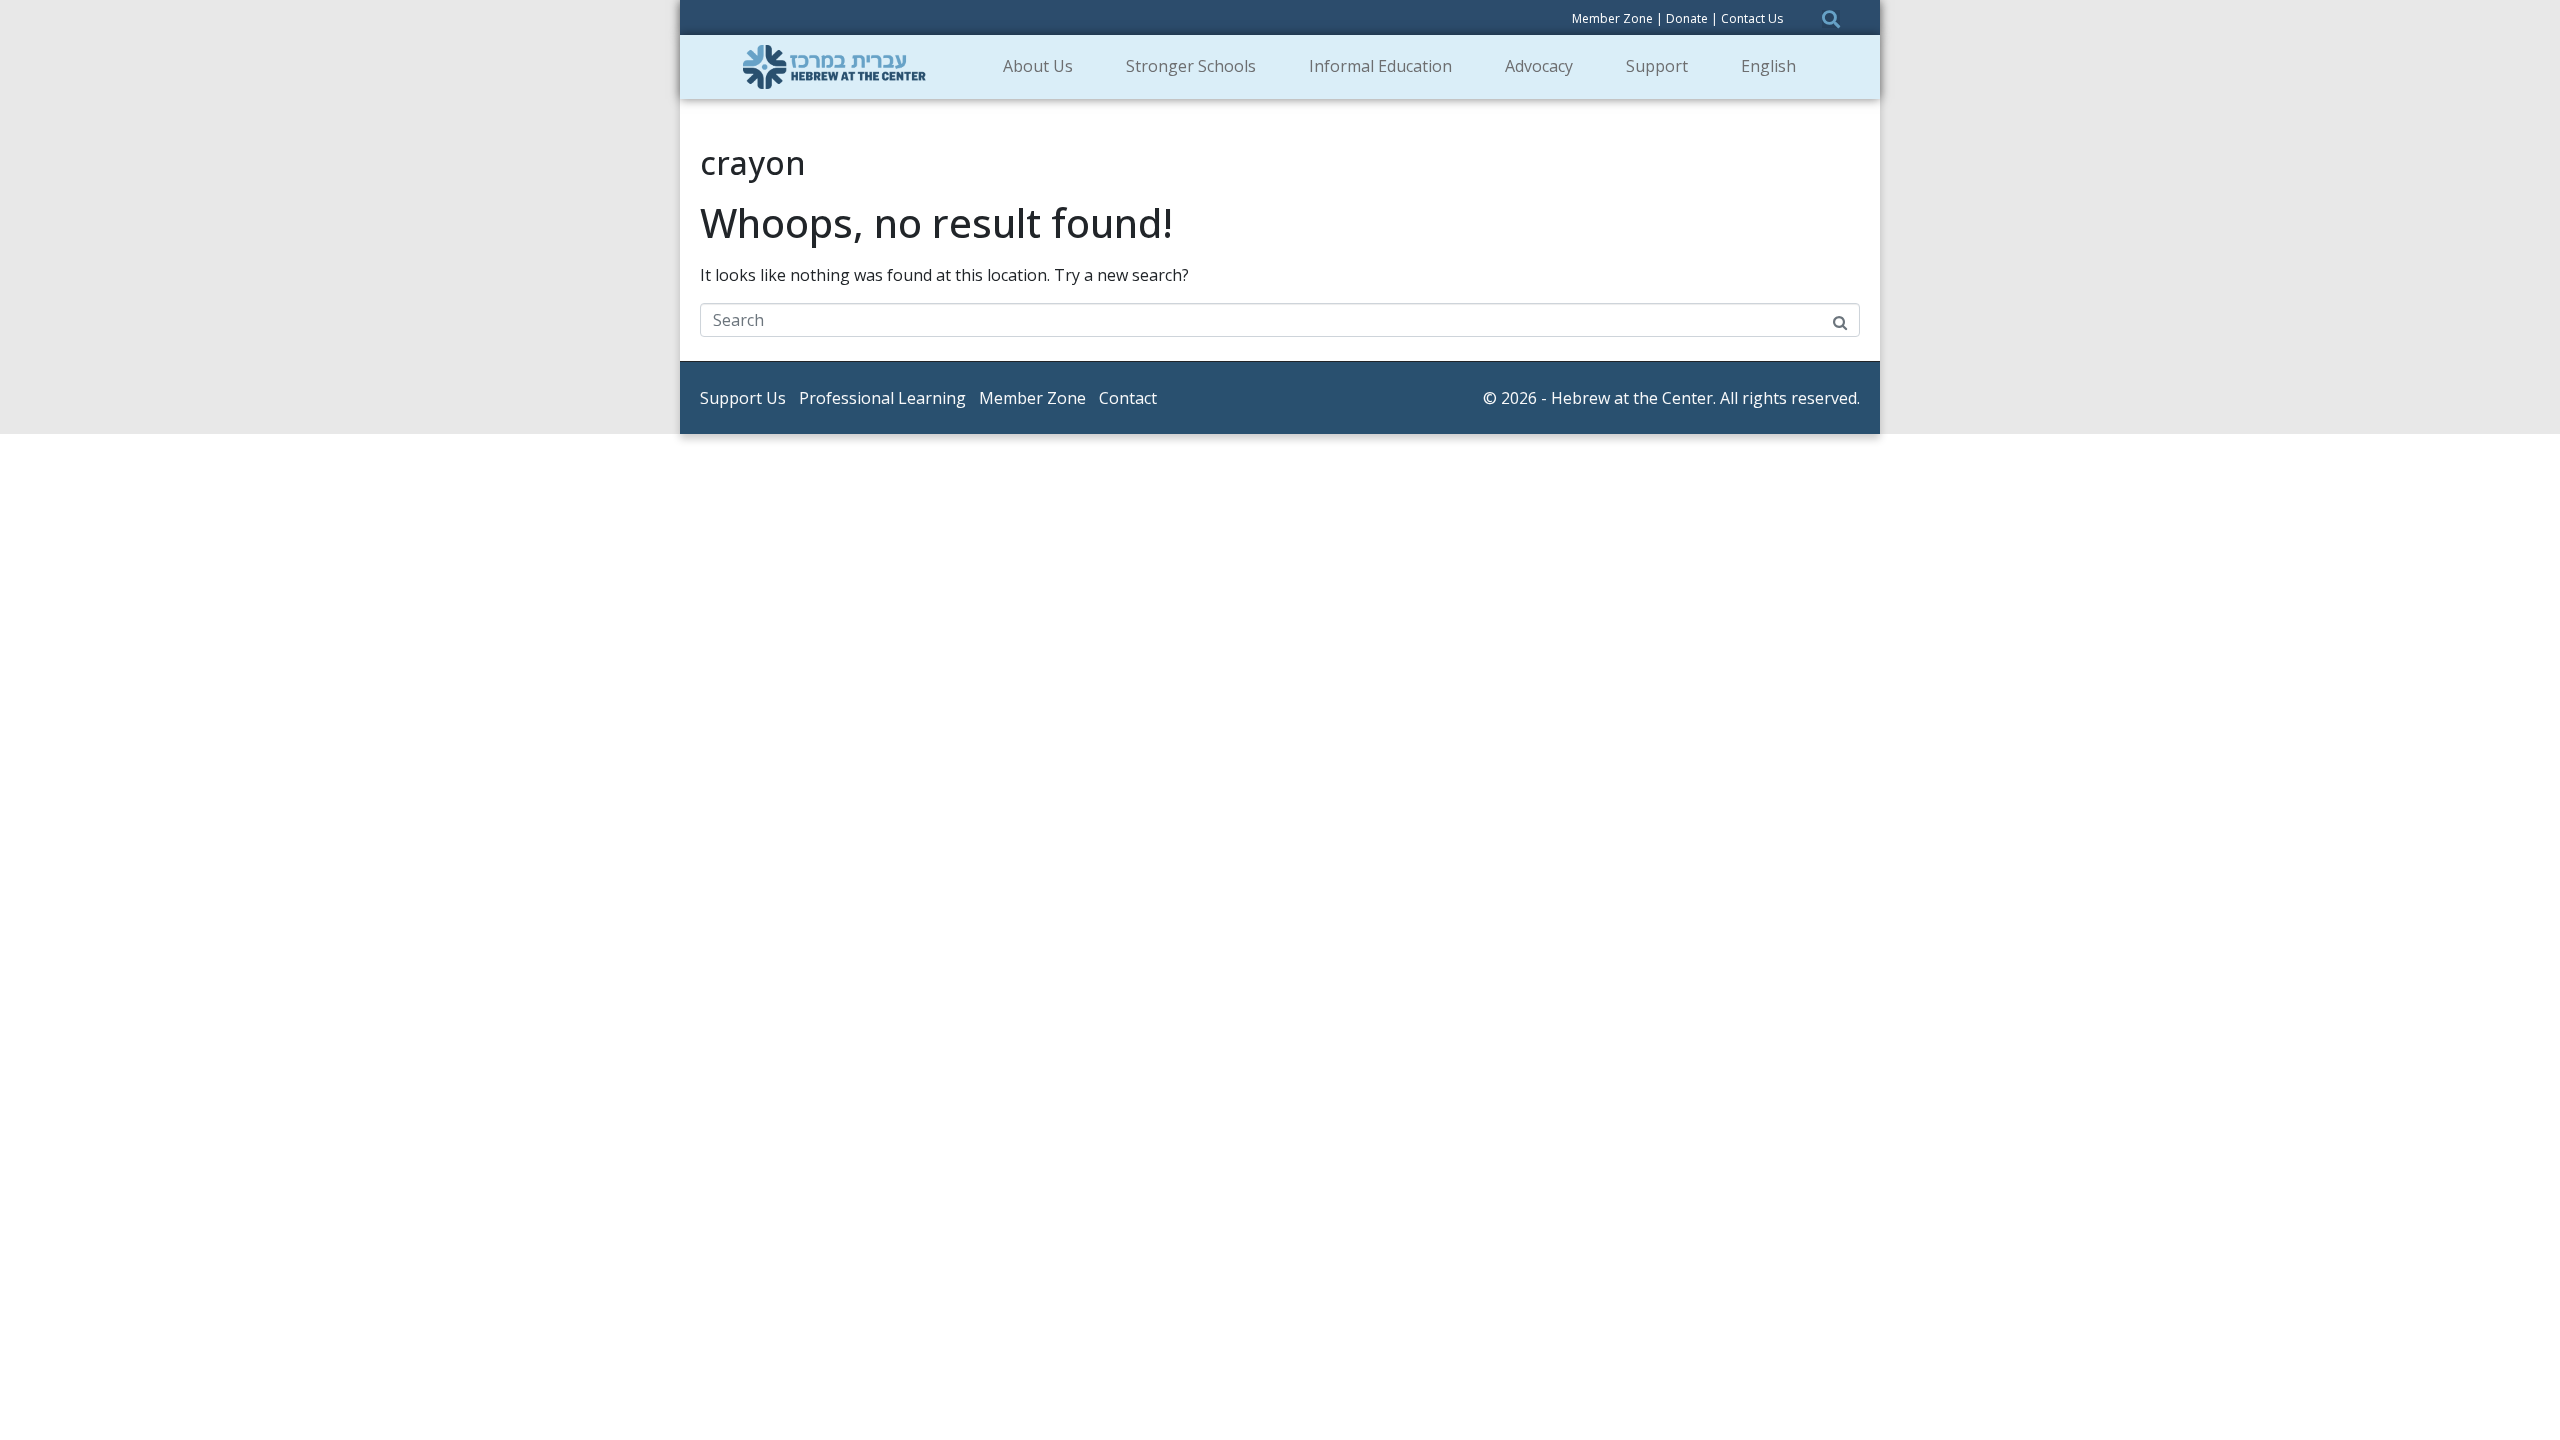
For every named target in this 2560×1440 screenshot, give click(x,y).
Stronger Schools (1191, 66)
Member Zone (1612, 18)
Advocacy (1539, 66)
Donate (1687, 18)
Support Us (743, 398)
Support (1657, 66)
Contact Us (1752, 18)
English (1768, 66)
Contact (1128, 398)
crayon (753, 162)
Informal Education (1380, 66)
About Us (1038, 66)
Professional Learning (882, 398)
